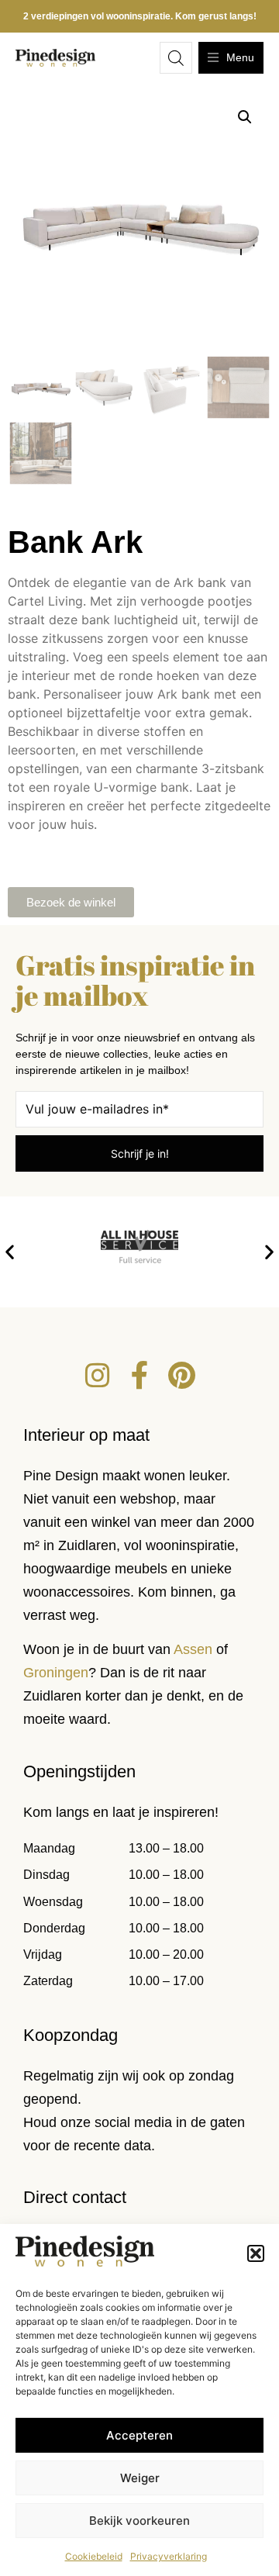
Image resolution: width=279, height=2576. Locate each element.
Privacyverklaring (169, 2556)
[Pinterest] (181, 1376)
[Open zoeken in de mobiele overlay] (176, 58)
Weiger (140, 2478)
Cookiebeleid (94, 2556)
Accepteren (139, 2435)
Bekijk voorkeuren (139, 2521)
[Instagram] (98, 1376)
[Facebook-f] (139, 1376)
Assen (193, 1649)
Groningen (56, 1673)
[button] (256, 2253)
